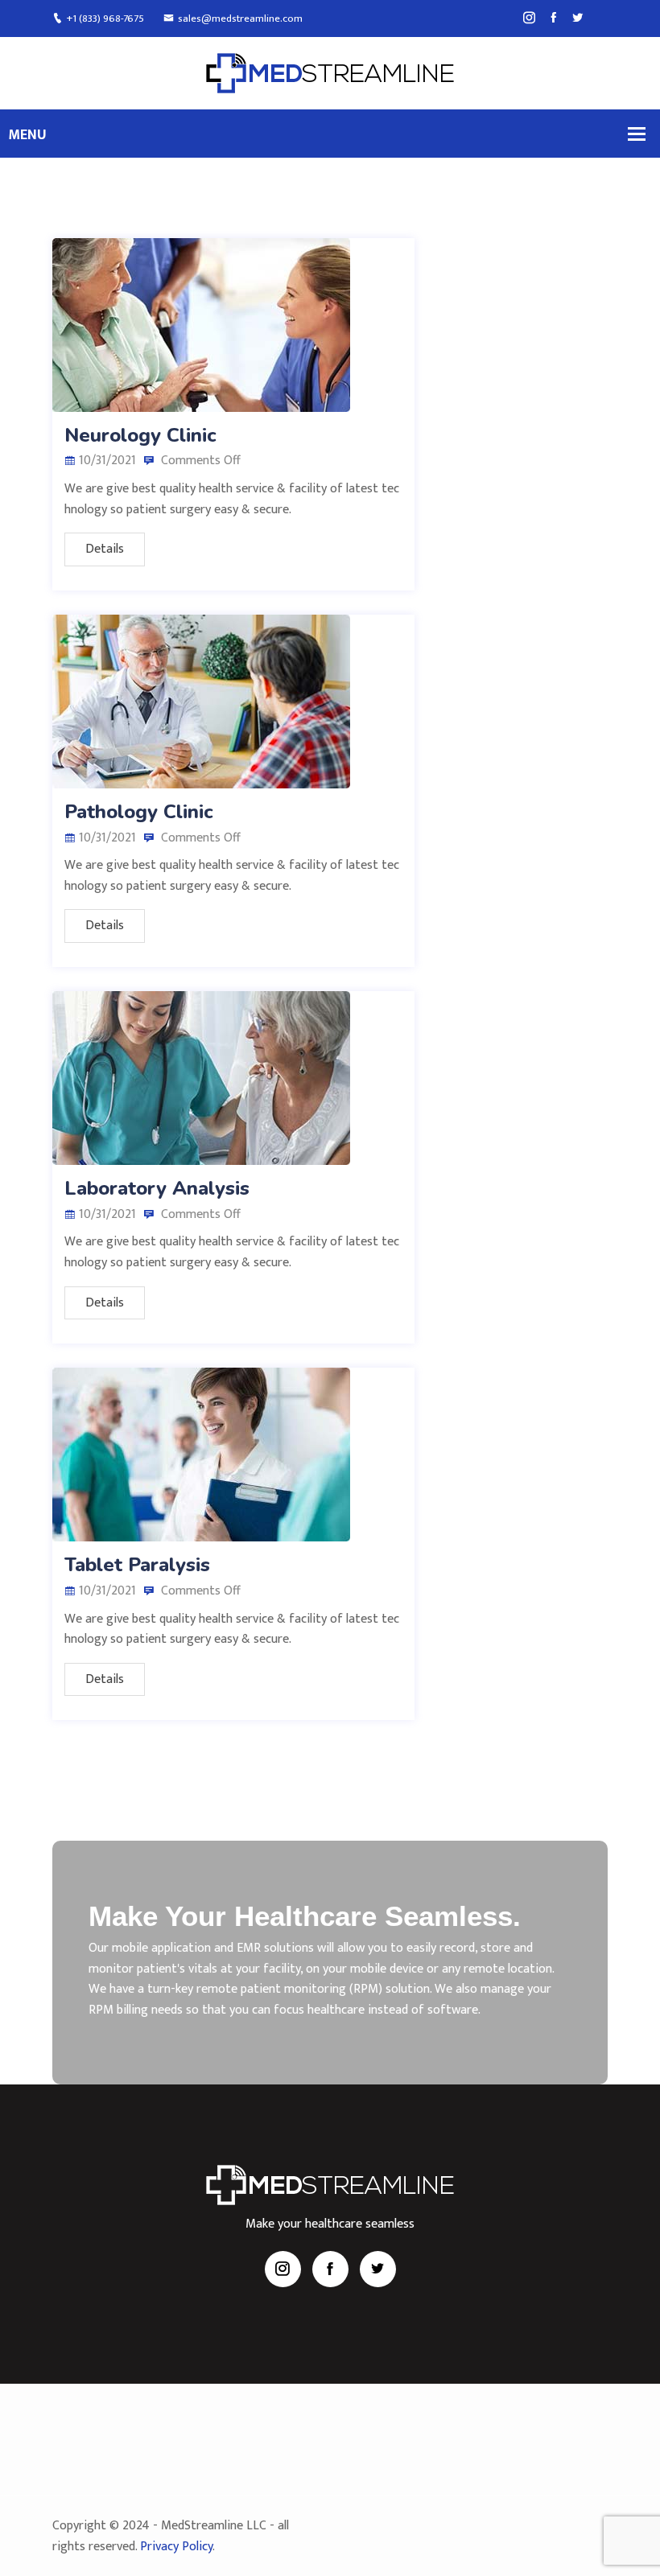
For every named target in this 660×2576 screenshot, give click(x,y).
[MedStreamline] (330, 72)
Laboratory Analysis (157, 1188)
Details (105, 549)
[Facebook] (553, 19)
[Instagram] (529, 19)
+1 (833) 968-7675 (105, 19)
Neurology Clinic (140, 435)
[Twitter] (577, 19)
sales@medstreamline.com (240, 19)
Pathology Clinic (139, 812)
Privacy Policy (176, 2547)
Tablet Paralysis (137, 1565)
